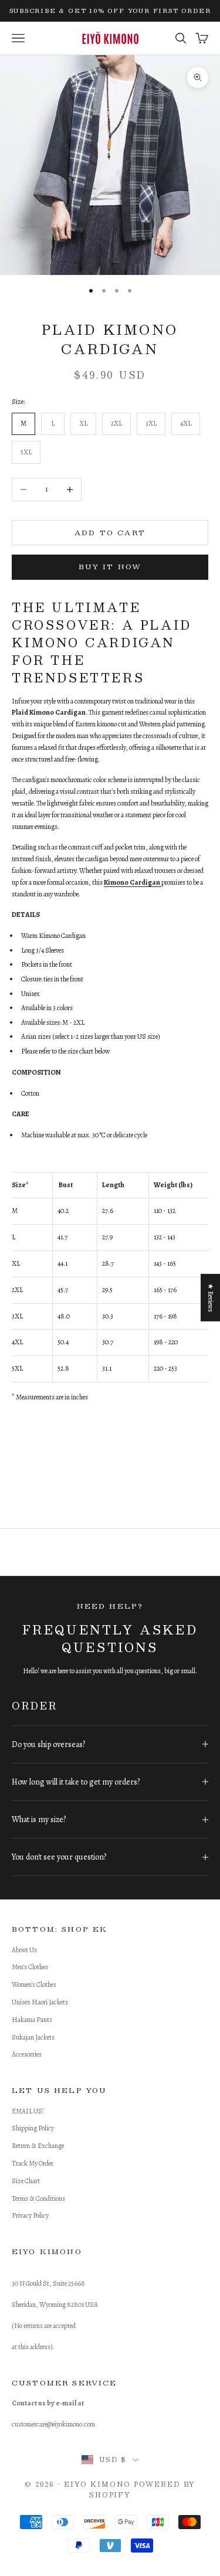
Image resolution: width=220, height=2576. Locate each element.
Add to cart (110, 532)
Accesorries (27, 2054)
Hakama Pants (32, 2020)
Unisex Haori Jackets (40, 2002)
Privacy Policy (30, 2215)
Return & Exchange (38, 2146)
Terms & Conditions (38, 2198)
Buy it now (110, 566)
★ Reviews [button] (211, 1298)
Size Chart (26, 2181)
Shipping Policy (33, 2128)
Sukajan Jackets (33, 2037)
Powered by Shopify (142, 2490)
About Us (24, 1950)
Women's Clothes (34, 1984)
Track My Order (33, 2163)
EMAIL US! (28, 2111)
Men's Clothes (30, 1967)
